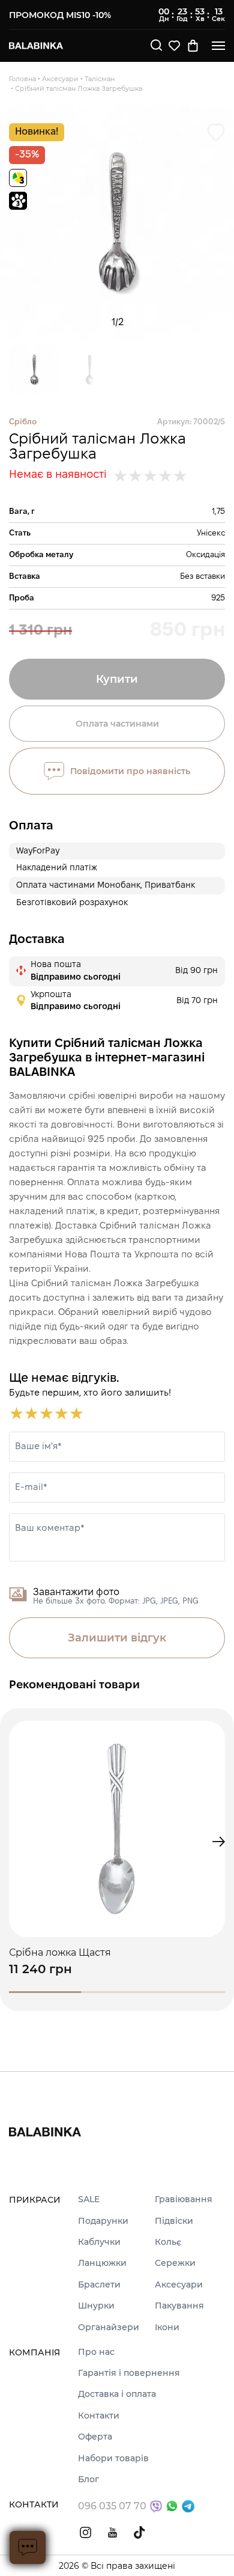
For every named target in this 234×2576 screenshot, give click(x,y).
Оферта (95, 2437)
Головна (22, 79)
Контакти (99, 2416)
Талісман (100, 79)
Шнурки (96, 2306)
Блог (88, 2480)
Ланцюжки (102, 2263)
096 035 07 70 (112, 2506)
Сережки (175, 2263)
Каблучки (99, 2242)
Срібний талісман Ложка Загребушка (79, 88)
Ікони (167, 2327)
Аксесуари (60, 79)
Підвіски (174, 2221)
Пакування (179, 2306)
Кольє (168, 2242)
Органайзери (109, 2327)
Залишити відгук (117, 1638)
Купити (117, 679)
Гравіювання (184, 2199)
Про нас (96, 2352)
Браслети (99, 2285)
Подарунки (103, 2221)
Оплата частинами (117, 724)
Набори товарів (113, 2458)
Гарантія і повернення (129, 2373)
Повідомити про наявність (130, 771)
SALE (89, 2199)
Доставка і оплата (117, 2394)
